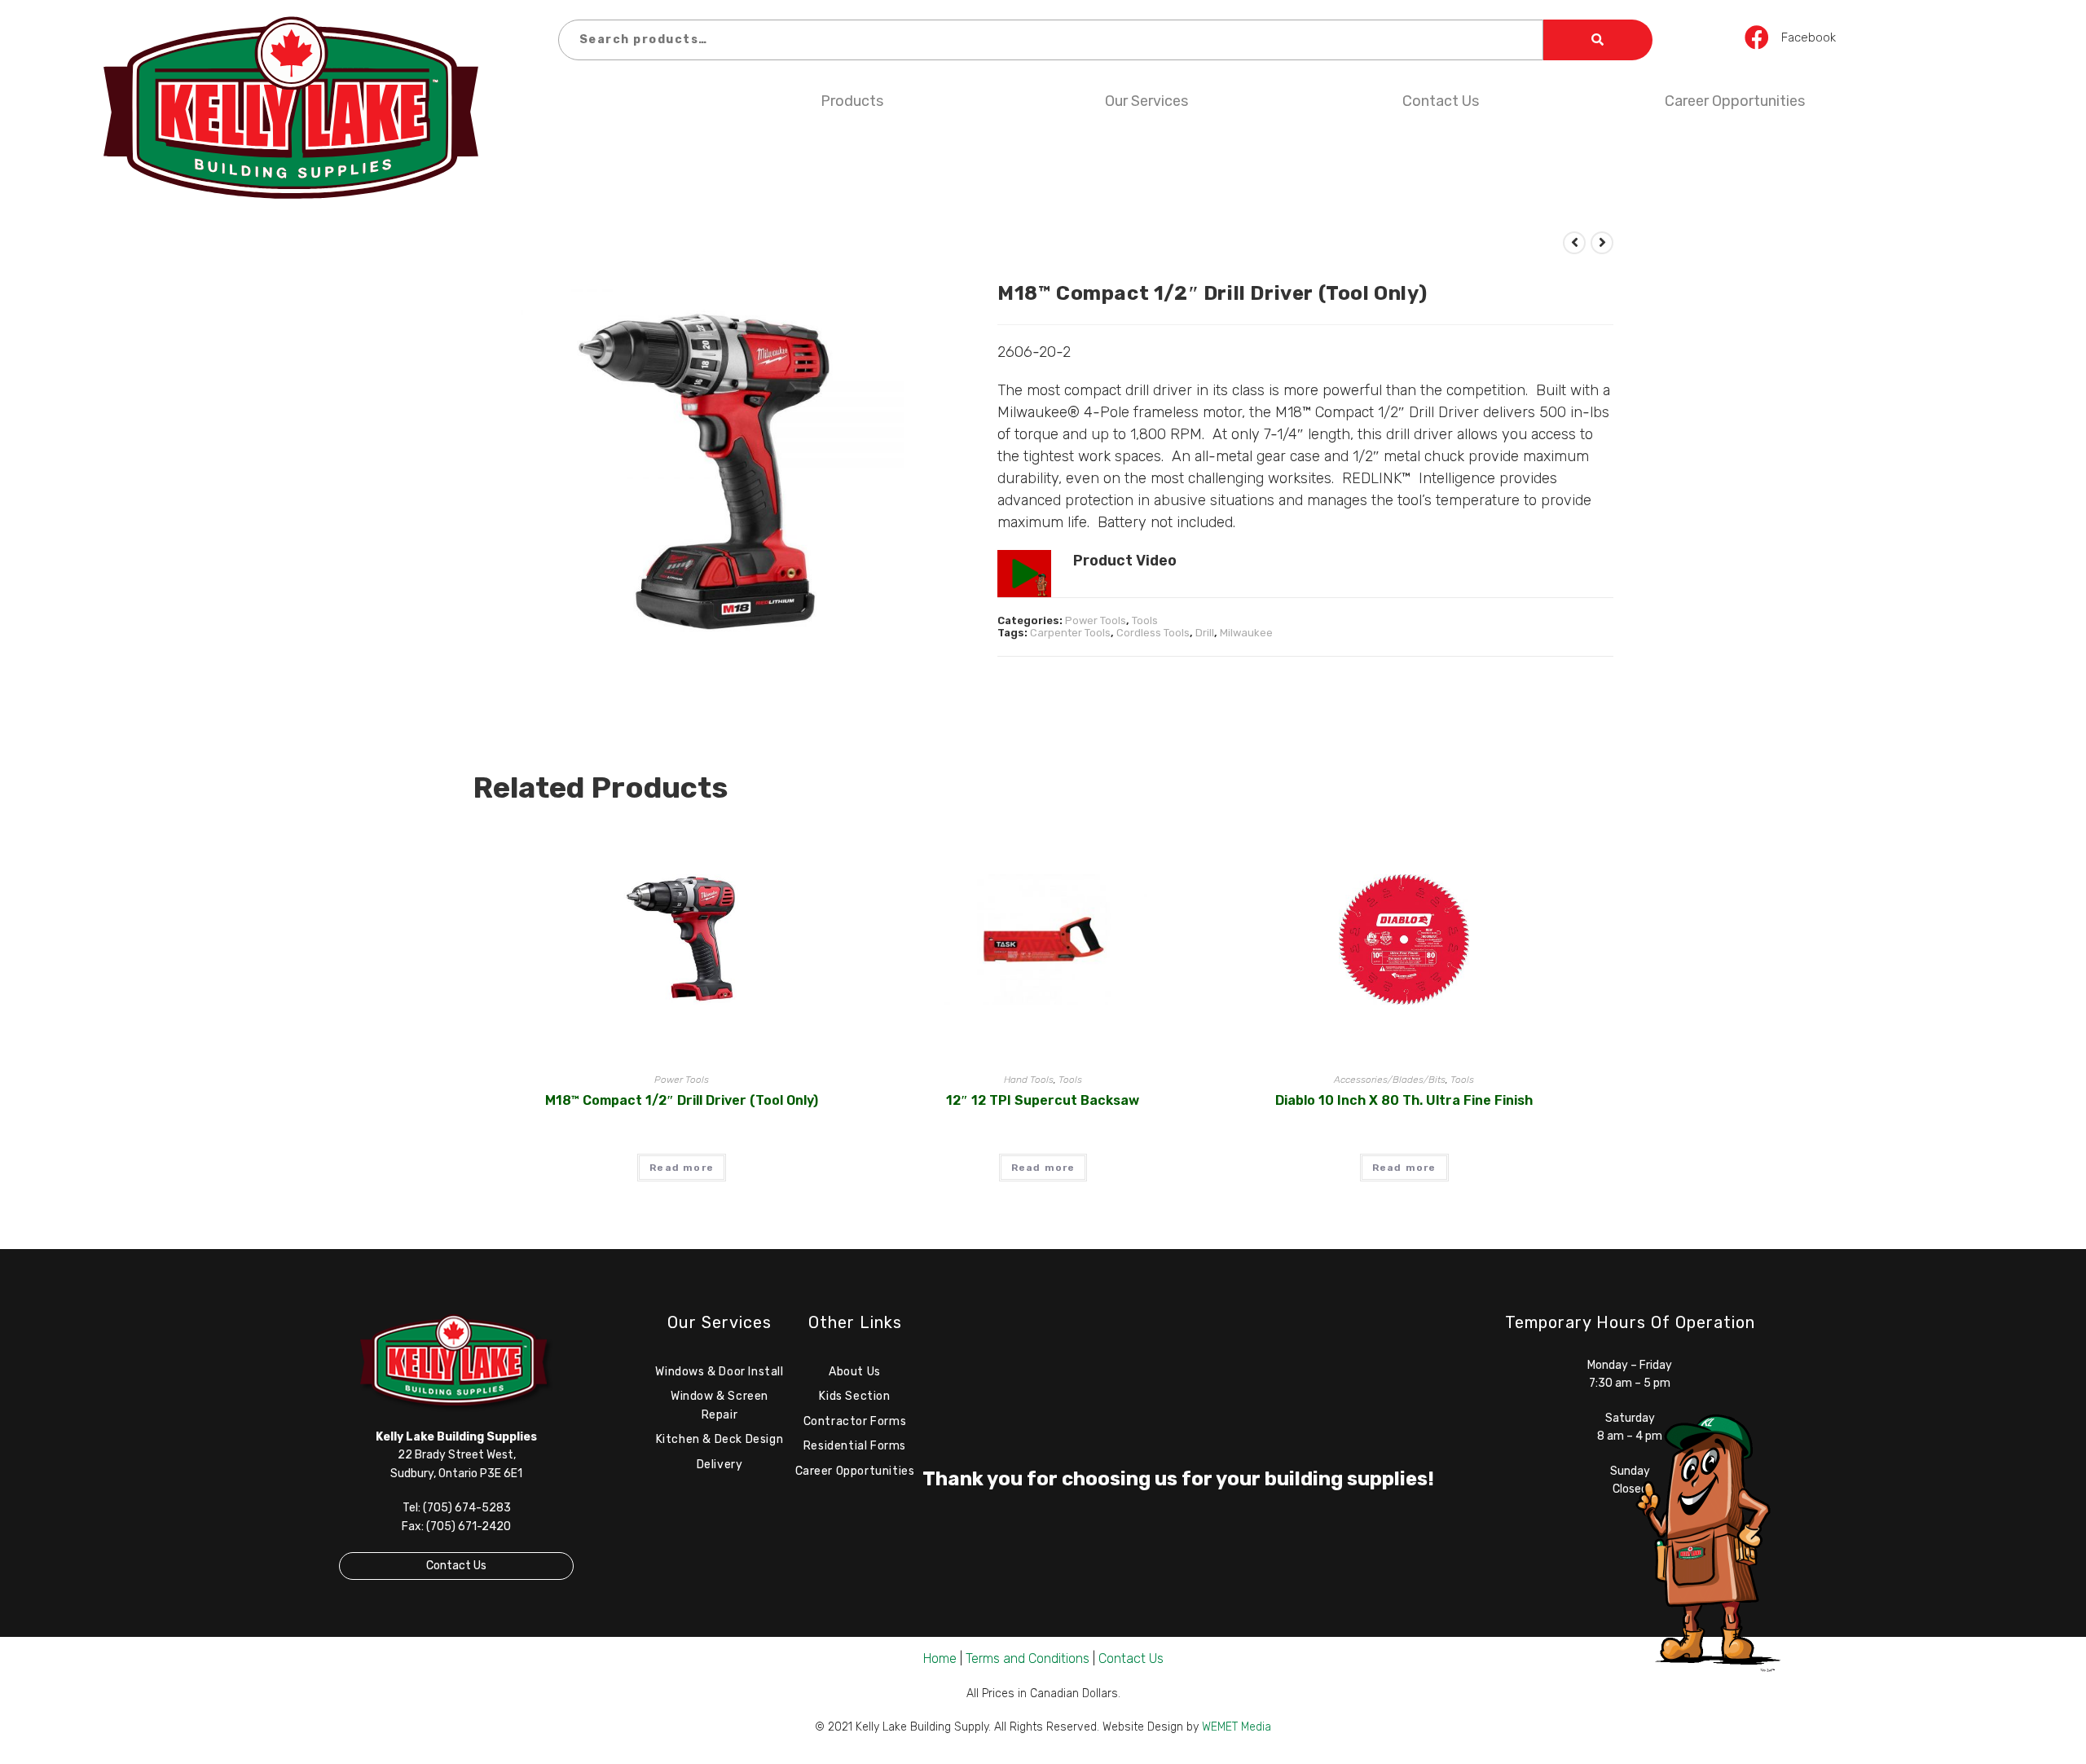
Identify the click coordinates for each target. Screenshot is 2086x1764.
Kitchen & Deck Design (720, 1439)
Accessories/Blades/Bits (1390, 1080)
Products (852, 101)
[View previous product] (1574, 243)
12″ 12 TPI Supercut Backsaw (1043, 1100)
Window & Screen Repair (720, 1405)
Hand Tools (1029, 1080)
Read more (682, 1168)
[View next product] (1602, 243)
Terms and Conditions (1028, 1658)
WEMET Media (1237, 1727)
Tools (1145, 620)
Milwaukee (1246, 633)
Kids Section (854, 1396)
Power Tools (1096, 620)
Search (1598, 40)
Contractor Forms (855, 1421)
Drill (1205, 633)
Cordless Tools (1153, 633)
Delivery (720, 1465)
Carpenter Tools (1070, 633)
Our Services (1146, 101)
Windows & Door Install (719, 1372)
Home (940, 1658)
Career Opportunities (1735, 101)
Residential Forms (855, 1446)
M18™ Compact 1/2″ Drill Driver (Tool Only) (682, 1100)
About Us (855, 1372)
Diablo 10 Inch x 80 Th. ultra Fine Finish (1404, 1100)
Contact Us (1441, 101)
